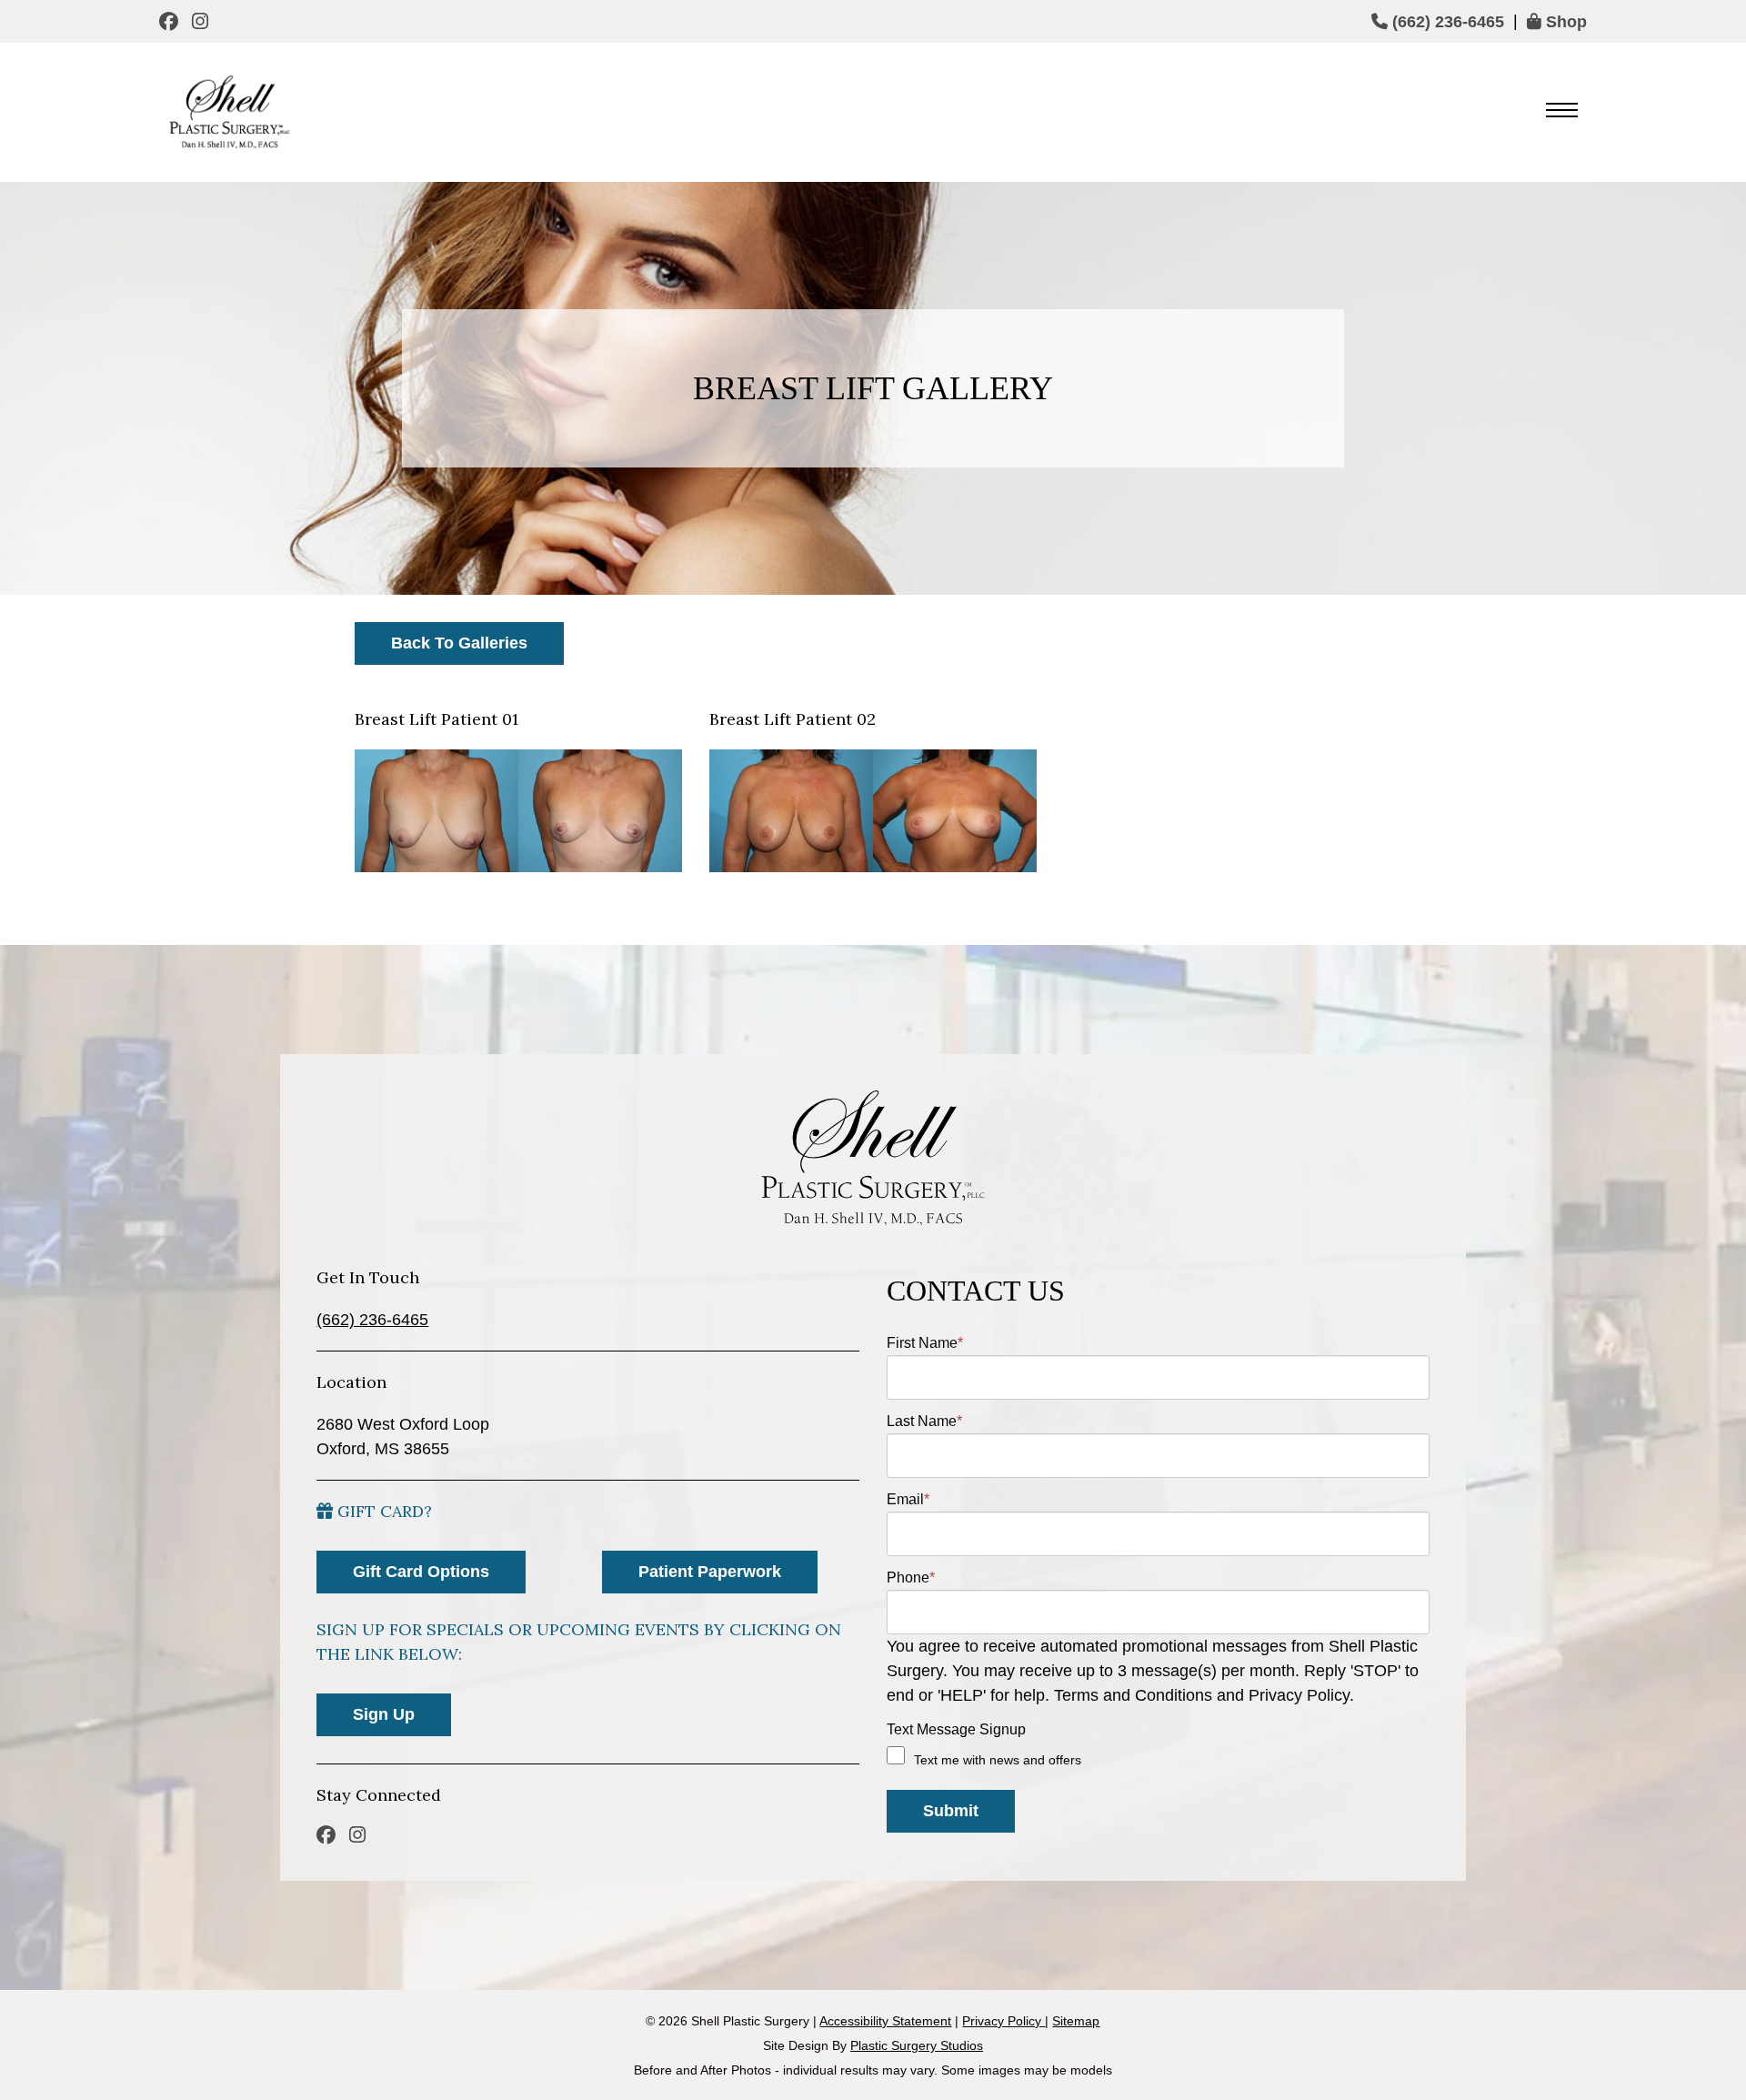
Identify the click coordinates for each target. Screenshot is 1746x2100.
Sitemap (1076, 2021)
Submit (951, 1811)
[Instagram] (202, 21)
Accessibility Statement (885, 2021)
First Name (925, 1343)
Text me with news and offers (998, 1760)
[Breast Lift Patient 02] (873, 811)
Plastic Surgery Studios (917, 2045)
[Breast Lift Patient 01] (518, 811)
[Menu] (1562, 112)
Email (908, 1499)
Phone (911, 1578)
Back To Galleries (459, 643)
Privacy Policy (1003, 2021)
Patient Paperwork (710, 1572)
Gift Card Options (421, 1572)
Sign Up (384, 1714)
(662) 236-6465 (1446, 22)
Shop (1564, 22)
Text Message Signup (956, 1729)
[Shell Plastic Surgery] (227, 112)
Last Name (924, 1421)
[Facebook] (171, 21)
